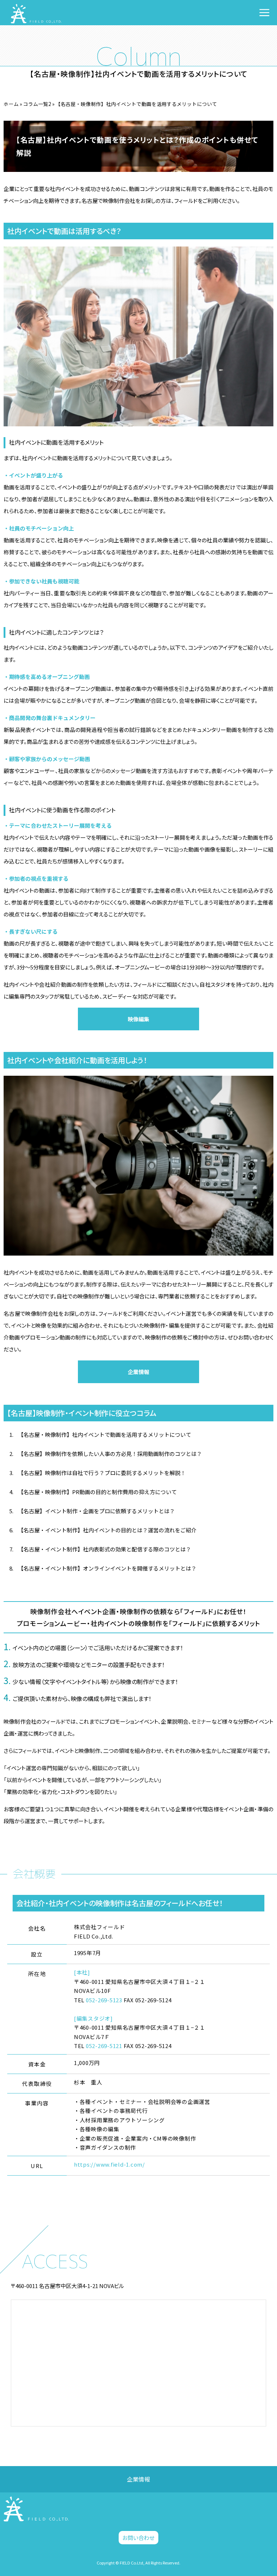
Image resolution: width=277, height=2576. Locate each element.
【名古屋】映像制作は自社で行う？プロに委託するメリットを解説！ (102, 1473)
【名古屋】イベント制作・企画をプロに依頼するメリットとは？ (96, 1511)
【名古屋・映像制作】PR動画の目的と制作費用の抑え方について (97, 1492)
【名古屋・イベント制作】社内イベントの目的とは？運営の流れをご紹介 (107, 1530)
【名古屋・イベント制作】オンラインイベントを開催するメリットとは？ (107, 1568)
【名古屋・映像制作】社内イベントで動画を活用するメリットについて (105, 1434)
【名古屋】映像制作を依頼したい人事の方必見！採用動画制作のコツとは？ (110, 1454)
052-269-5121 (104, 2046)
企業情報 (138, 1372)
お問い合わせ (138, 2538)
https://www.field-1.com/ (109, 2164)
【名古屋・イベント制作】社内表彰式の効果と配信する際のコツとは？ (105, 1549)
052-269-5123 (104, 2000)
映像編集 (138, 1019)
